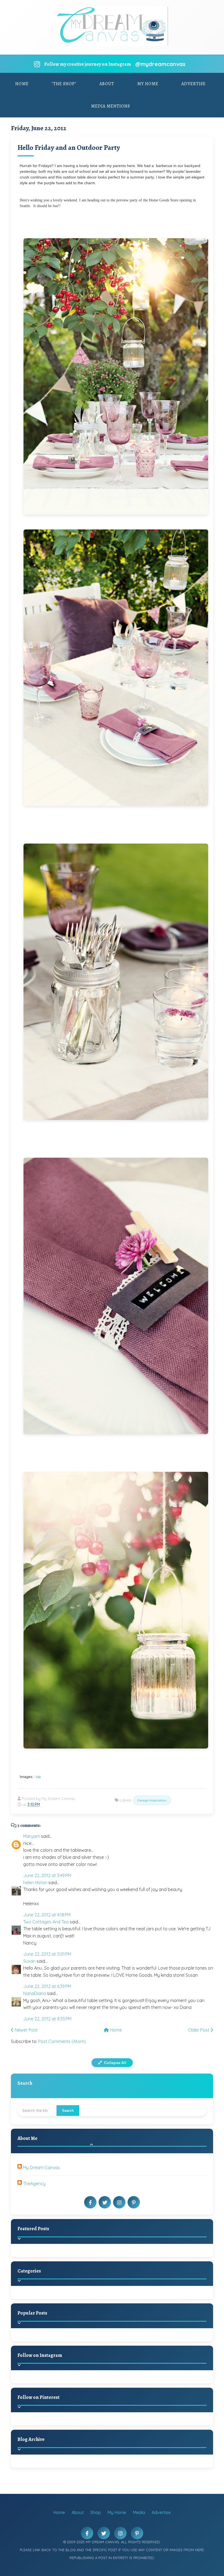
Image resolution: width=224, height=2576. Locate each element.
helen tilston (35, 1883)
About (107, 84)
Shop (96, 2512)
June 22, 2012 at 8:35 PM (47, 2019)
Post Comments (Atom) (62, 2041)
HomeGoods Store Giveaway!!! (69, 2341)
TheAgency (34, 2184)
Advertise (194, 84)
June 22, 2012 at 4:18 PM (47, 1915)
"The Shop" (64, 84)
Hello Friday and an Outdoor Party (69, 148)
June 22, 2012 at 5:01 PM (47, 1954)
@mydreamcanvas (160, 64)
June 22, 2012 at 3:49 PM (47, 1875)
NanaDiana (35, 1993)
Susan (29, 1961)
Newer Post (26, 2030)
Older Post (199, 2030)
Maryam (32, 1836)
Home (22, 84)
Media (139, 2512)
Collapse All (115, 2063)
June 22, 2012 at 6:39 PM (47, 1986)
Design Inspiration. (152, 1800)
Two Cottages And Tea (46, 1922)
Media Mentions (110, 106)
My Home (148, 84)
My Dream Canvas (41, 2167)
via (38, 1777)
